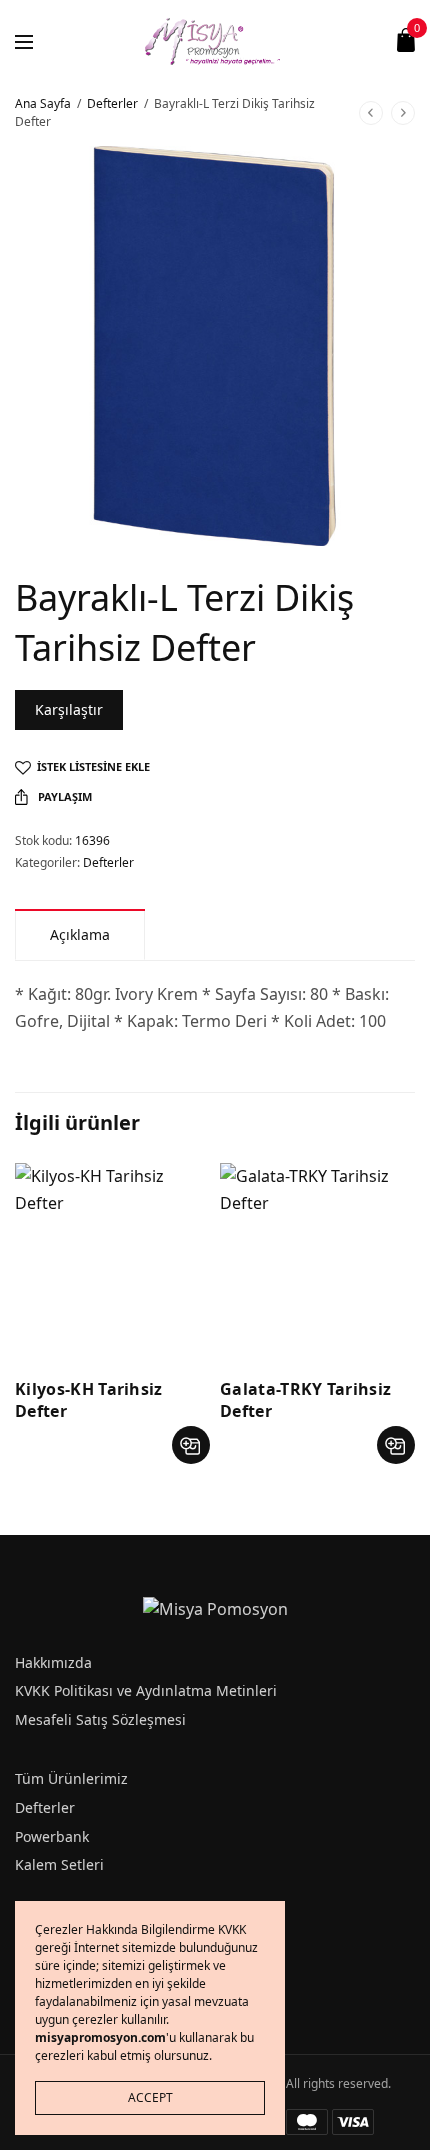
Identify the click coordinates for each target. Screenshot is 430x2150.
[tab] (80, 934)
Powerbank (52, 1836)
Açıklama (80, 934)
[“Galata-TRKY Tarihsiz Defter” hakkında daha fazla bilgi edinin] (396, 1445)
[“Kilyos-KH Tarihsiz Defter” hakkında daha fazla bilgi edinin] (191, 1445)
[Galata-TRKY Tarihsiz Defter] (317, 1260)
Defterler (112, 103)
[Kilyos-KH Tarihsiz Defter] (112, 1260)
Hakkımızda (53, 1662)
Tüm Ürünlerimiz (71, 1778)
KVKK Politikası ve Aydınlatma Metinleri (146, 1690)
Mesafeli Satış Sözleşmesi (100, 1719)
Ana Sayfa (43, 103)
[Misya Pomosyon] (215, 40)
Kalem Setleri (59, 1864)
